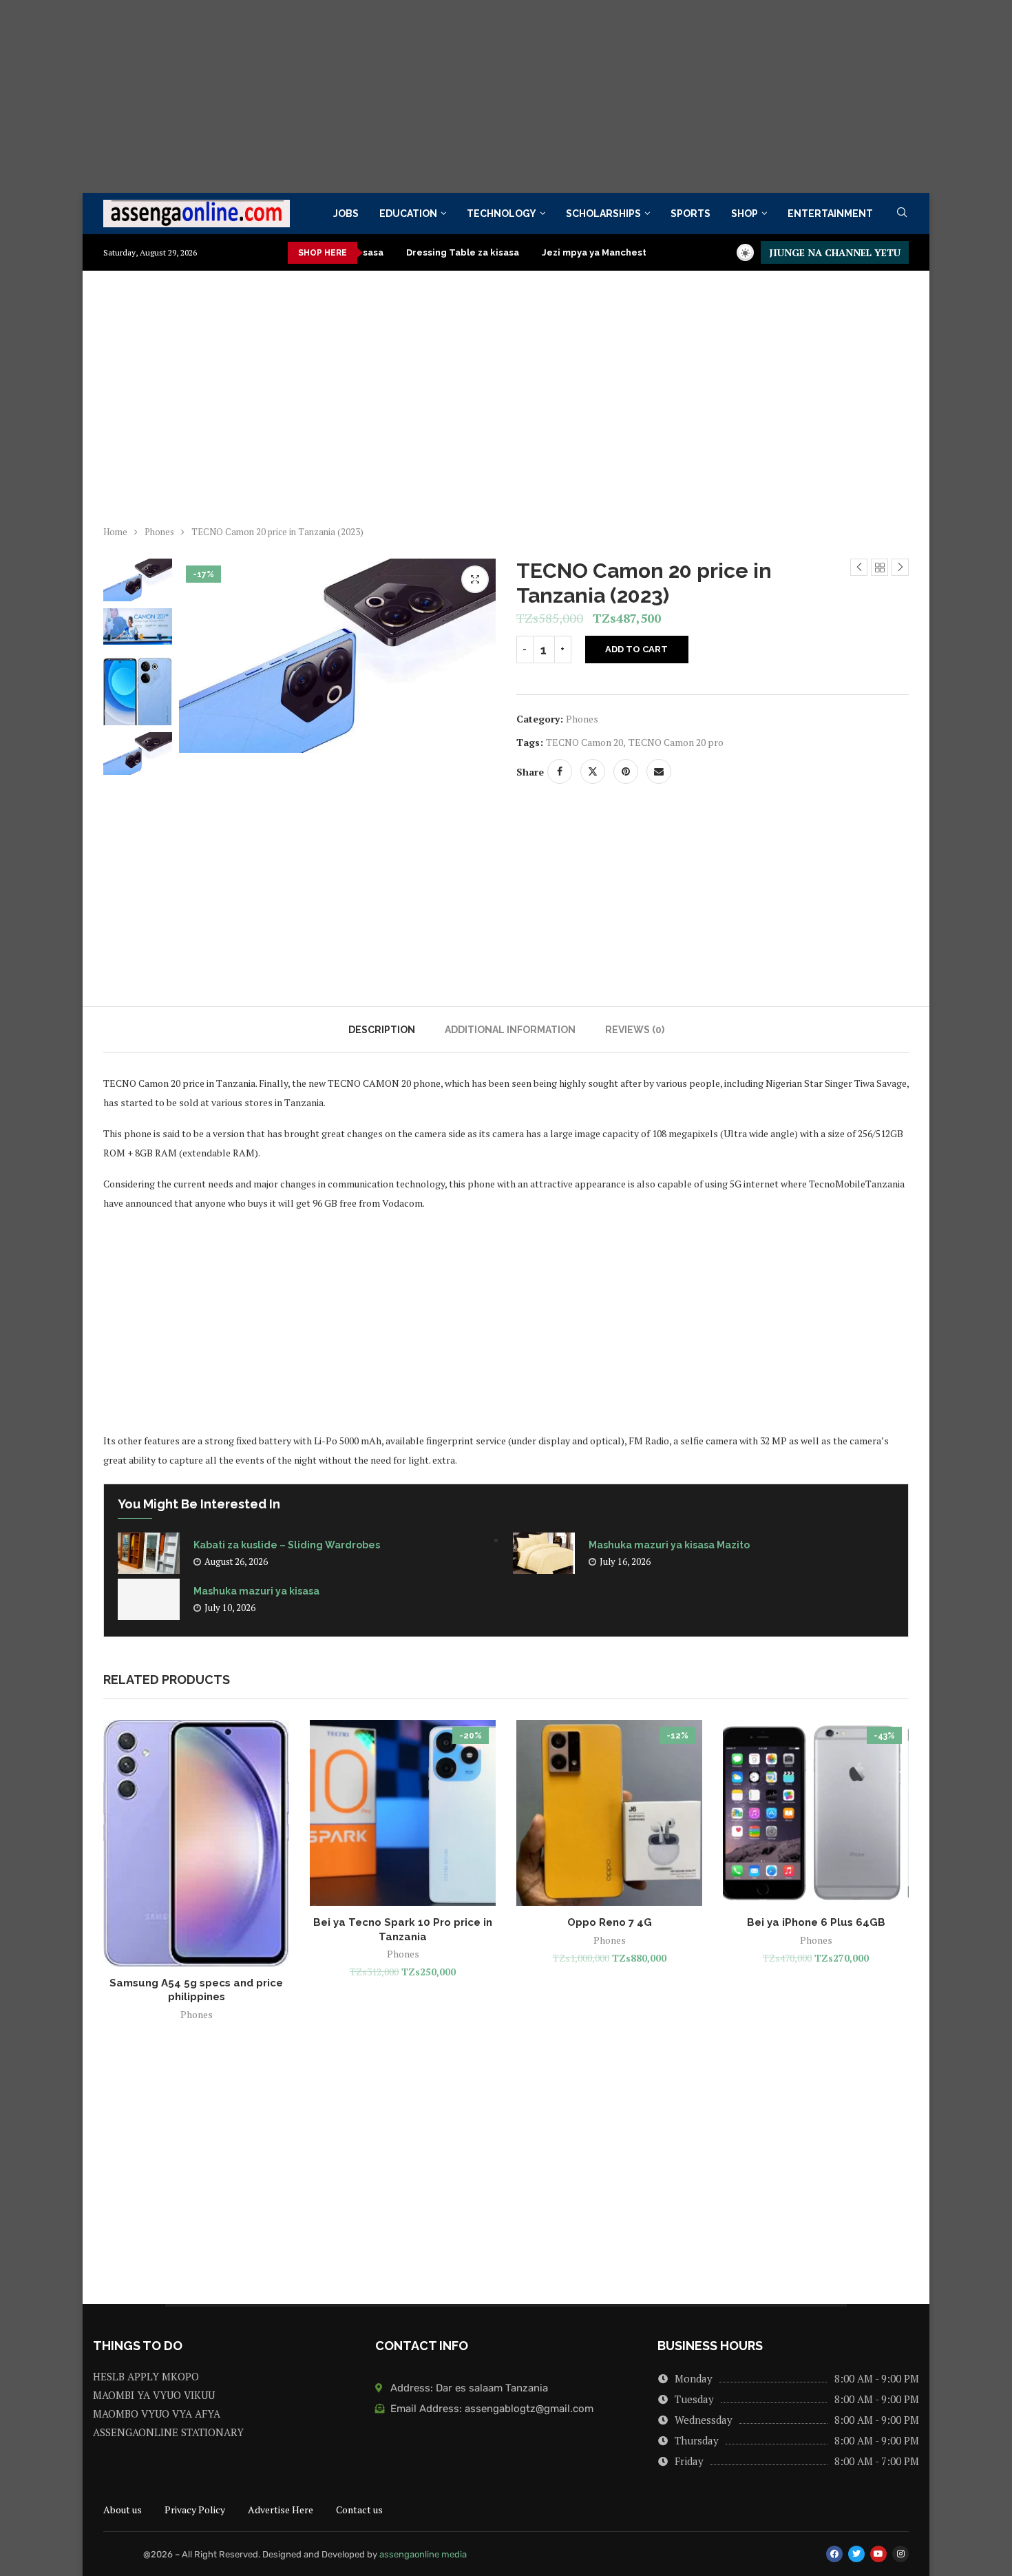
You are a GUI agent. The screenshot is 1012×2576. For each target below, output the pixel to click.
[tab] (382, 1030)
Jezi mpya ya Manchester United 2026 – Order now (602, 252)
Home (115, 532)
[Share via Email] (659, 771)
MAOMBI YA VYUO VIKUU (154, 2395)
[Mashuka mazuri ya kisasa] (149, 1599)
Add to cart (636, 649)
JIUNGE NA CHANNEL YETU (835, 252)
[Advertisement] (413, 96)
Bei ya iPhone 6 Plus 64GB (816, 1922)
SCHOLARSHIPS (603, 214)
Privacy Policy (195, 2510)
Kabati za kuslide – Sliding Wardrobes (288, 1545)
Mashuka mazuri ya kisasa (256, 1591)
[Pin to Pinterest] (626, 771)
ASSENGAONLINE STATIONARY (168, 2432)
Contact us (359, 2510)
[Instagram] (900, 2554)
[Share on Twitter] (593, 771)
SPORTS (691, 214)
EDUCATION (408, 214)
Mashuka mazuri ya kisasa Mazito (669, 1545)
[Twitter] (856, 2554)
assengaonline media (423, 2554)
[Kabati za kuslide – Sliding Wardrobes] (149, 1553)
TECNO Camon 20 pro (676, 742)
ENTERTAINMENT (830, 214)
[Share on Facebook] (560, 771)
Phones (159, 532)
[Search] (902, 214)
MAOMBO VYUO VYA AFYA (157, 2414)
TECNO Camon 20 (584, 742)
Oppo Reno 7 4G (610, 1922)
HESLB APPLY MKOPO (146, 2377)
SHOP (745, 214)
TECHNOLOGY (502, 214)
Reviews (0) (635, 1030)
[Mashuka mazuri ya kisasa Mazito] (544, 1553)
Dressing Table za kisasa (407, 252)
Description (382, 1030)
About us (123, 2510)
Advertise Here (281, 2510)
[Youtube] (878, 2554)
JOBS (346, 214)
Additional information (510, 1030)
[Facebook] (834, 2554)
